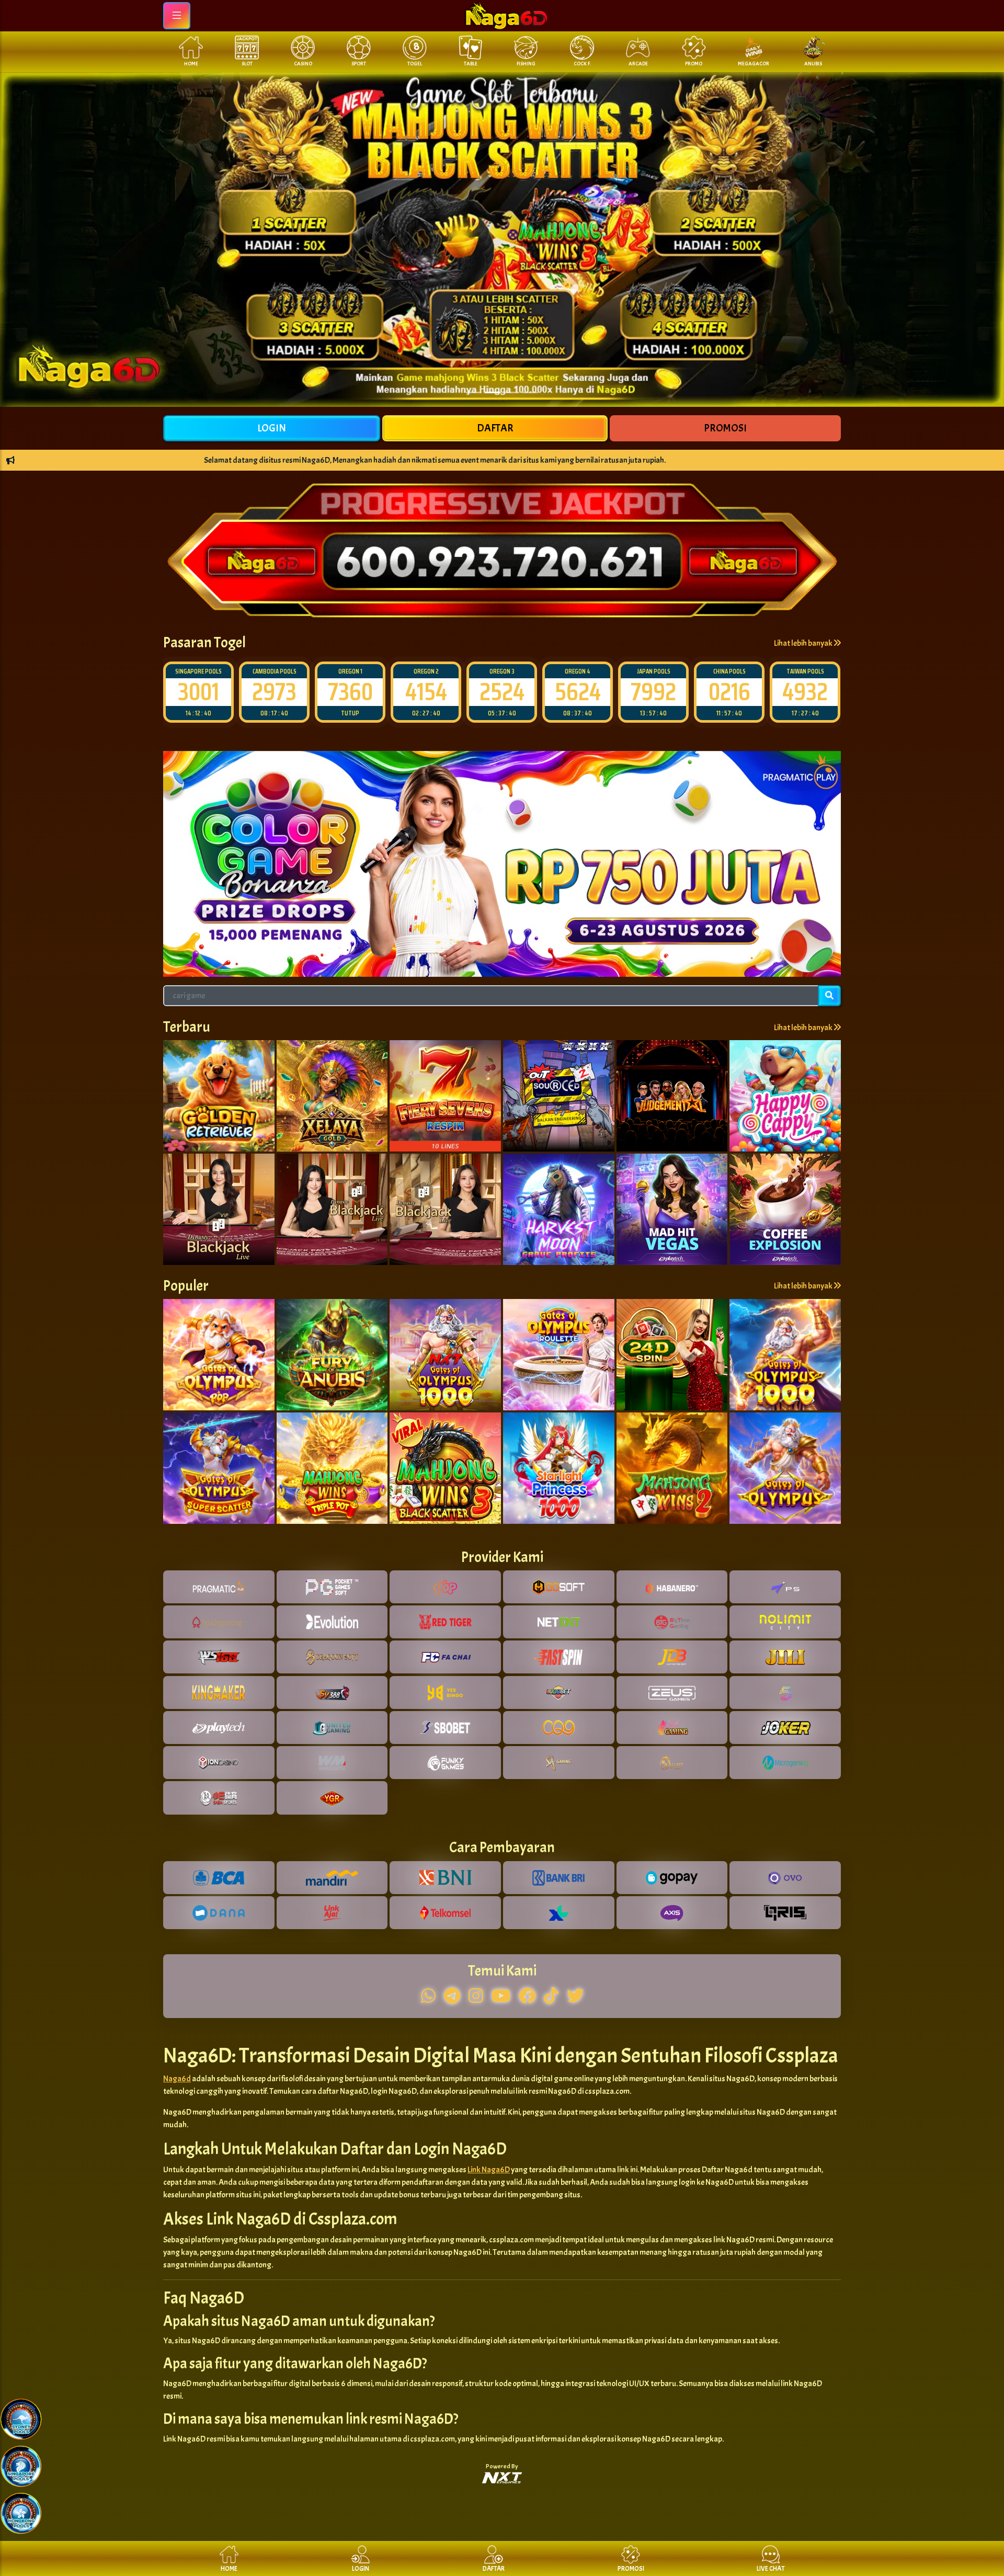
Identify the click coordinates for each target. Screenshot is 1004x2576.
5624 (502, 692)
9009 (805, 692)
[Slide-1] (493, 392)
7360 (275, 692)
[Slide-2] (511, 392)
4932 (729, 692)
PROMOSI (725, 428)
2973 (198, 692)
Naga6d (177, 2079)
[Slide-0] (474, 392)
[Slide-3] (530, 392)
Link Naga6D (489, 2170)
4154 (350, 692)
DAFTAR (495, 428)
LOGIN (272, 428)
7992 (578, 692)
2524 (426, 692)
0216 (654, 692)
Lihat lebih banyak (804, 643)
